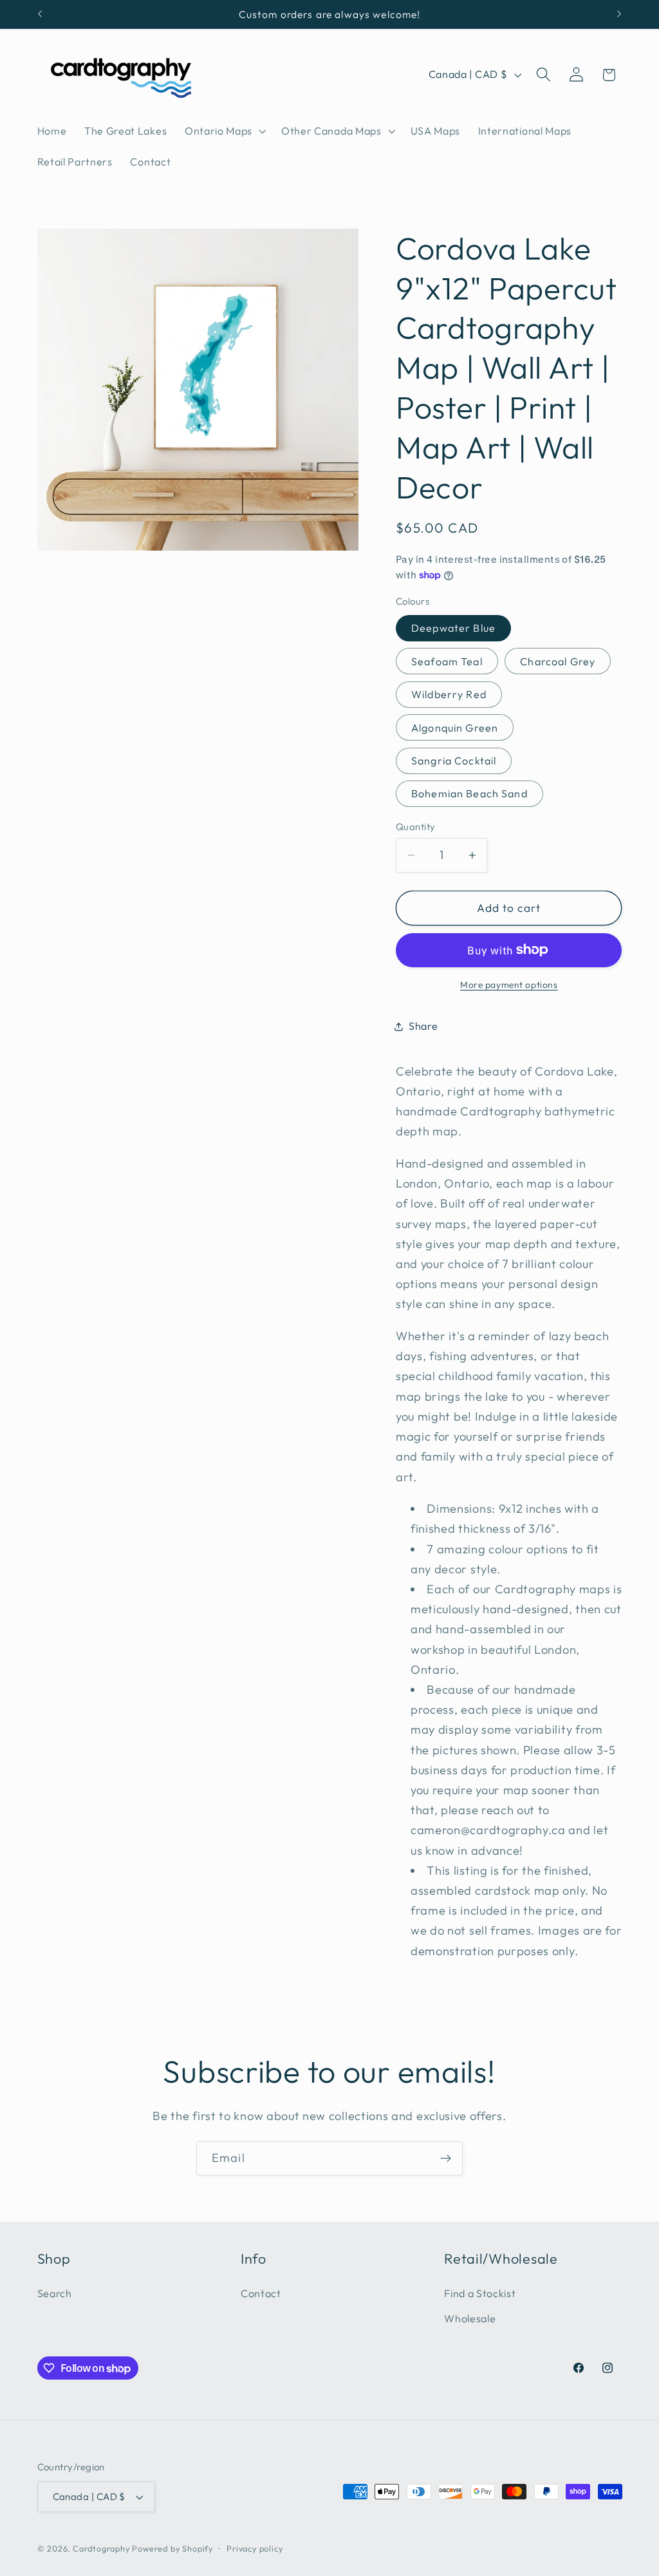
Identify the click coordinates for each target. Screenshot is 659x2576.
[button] (224, 131)
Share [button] (423, 1026)
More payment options (509, 985)
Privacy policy (255, 2548)
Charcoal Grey (558, 661)
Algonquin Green (455, 728)
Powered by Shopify (172, 2548)
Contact (261, 2293)
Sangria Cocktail (454, 761)
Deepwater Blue (453, 628)
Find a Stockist (480, 2293)
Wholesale (470, 2318)
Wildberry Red (449, 694)
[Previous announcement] (40, 14)
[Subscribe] (446, 2159)
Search (55, 2293)
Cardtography (101, 2548)
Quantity (416, 827)
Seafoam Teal (447, 661)
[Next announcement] (619, 14)
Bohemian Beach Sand (469, 793)
